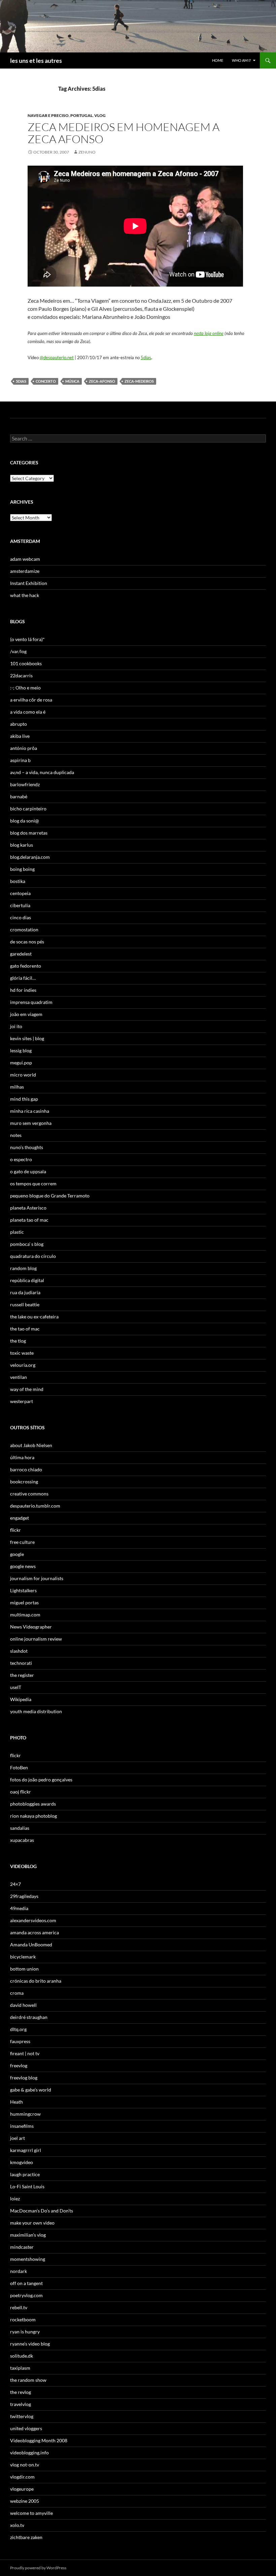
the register (22, 1675)
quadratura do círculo (33, 1256)
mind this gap (24, 1099)
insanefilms (22, 2126)
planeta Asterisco (28, 1208)
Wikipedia (21, 1699)
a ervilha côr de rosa (31, 700)
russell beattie (25, 1304)
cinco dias (21, 917)
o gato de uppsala (28, 1171)
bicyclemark (23, 1957)
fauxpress (20, 2041)
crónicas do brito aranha (36, 1981)
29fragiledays (24, 1896)
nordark (19, 2271)
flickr (15, 1530)
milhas (17, 1087)
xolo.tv (17, 2525)
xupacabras (22, 1840)
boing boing (22, 869)
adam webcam (25, 559)
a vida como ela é (28, 712)
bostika (18, 881)
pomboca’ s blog (27, 1244)
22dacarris (21, 675)
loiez (15, 2199)
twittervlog (22, 2416)
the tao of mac (25, 1329)
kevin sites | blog (27, 1038)
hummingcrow (25, 2114)
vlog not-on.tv (25, 2465)
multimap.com (25, 1615)
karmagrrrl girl (26, 2150)
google (17, 1554)
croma (17, 1993)
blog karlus (22, 845)
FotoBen (19, 1767)
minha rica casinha (30, 1111)
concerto (46, 381)
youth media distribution (36, 1711)
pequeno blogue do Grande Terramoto (50, 1196)
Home (218, 60)
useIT (16, 1687)
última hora (22, 1457)
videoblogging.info (29, 2453)
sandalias (20, 1828)
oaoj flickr (21, 1792)
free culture (22, 1542)
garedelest (21, 954)
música (72, 381)
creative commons (29, 1494)
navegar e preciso (48, 115)
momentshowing (28, 2259)
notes (16, 1135)
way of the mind (27, 1389)
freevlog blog (24, 2078)
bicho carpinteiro (28, 809)
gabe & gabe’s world (31, 2090)
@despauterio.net (57, 357)
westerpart (22, 1401)
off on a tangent (26, 2283)
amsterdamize (25, 571)
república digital (27, 1280)
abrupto (19, 724)
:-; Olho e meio (25, 688)
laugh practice (25, 2174)
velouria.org (23, 1365)
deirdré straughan (29, 2017)
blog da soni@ (25, 821)
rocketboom (23, 2319)
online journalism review (36, 1639)
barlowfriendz (25, 784)
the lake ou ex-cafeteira (34, 1317)
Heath (16, 2102)
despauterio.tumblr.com (35, 1506)
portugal (81, 115)
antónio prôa (24, 748)
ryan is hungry (25, 2332)
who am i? (241, 60)
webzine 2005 (25, 2501)
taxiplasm (20, 2368)
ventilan (19, 1377)
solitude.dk (22, 2356)
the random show (28, 2380)
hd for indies (23, 990)
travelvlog (21, 2404)
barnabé (19, 796)
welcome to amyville (31, 2513)
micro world (23, 1075)
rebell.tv (19, 2307)
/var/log (18, 651)
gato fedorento (26, 966)
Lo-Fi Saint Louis (27, 2186)
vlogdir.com (22, 2477)
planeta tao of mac (29, 1220)
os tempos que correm (33, 1184)
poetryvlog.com (26, 2295)
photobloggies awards (33, 1804)
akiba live (20, 736)
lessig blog (21, 1050)
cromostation (24, 930)
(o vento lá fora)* (27, 639)
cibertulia (20, 905)
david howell (23, 2005)
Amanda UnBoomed (31, 1945)
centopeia (20, 893)
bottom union (24, 1969)
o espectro (21, 1159)
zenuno (87, 152)
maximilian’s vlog (28, 2235)
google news (23, 1566)
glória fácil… (23, 978)
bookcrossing (24, 1482)
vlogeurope (22, 2489)
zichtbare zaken (26, 2537)
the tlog (18, 1341)
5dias (146, 357)
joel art (18, 2138)
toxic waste (22, 1353)
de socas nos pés (27, 942)
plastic (17, 1232)
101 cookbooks (26, 663)
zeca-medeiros (139, 381)
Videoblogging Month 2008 (39, 2440)
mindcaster (22, 2247)
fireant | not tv (25, 2053)
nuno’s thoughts (27, 1147)
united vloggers (26, 2428)
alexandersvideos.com (33, 1920)
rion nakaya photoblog (33, 1816)
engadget (20, 1518)
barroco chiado (26, 1469)
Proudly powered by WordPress (38, 2568)
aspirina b (20, 760)
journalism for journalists (37, 1578)
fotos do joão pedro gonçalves (41, 1780)
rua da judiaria (25, 1292)
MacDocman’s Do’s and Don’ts (42, 2211)
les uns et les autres (36, 60)
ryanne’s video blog (30, 2344)
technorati (21, 1663)
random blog (23, 1268)
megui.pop (21, 1063)
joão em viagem (26, 1014)
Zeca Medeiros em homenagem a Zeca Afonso (124, 133)
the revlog (21, 2392)
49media (19, 1908)
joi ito (16, 1026)
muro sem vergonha (31, 1123)
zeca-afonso (102, 381)
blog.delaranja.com (30, 857)
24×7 (15, 1884)
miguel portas (24, 1602)
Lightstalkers (23, 1590)
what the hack (25, 595)
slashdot (19, 1651)
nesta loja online (209, 333)
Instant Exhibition (29, 583)
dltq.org (18, 2029)
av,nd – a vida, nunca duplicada (42, 772)
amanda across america (34, 1932)
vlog (100, 115)
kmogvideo (22, 2162)
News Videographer (31, 1627)
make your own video (32, 2223)
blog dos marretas (29, 833)
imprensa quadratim (31, 1002)
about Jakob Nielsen (31, 1445)
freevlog (19, 2065)
